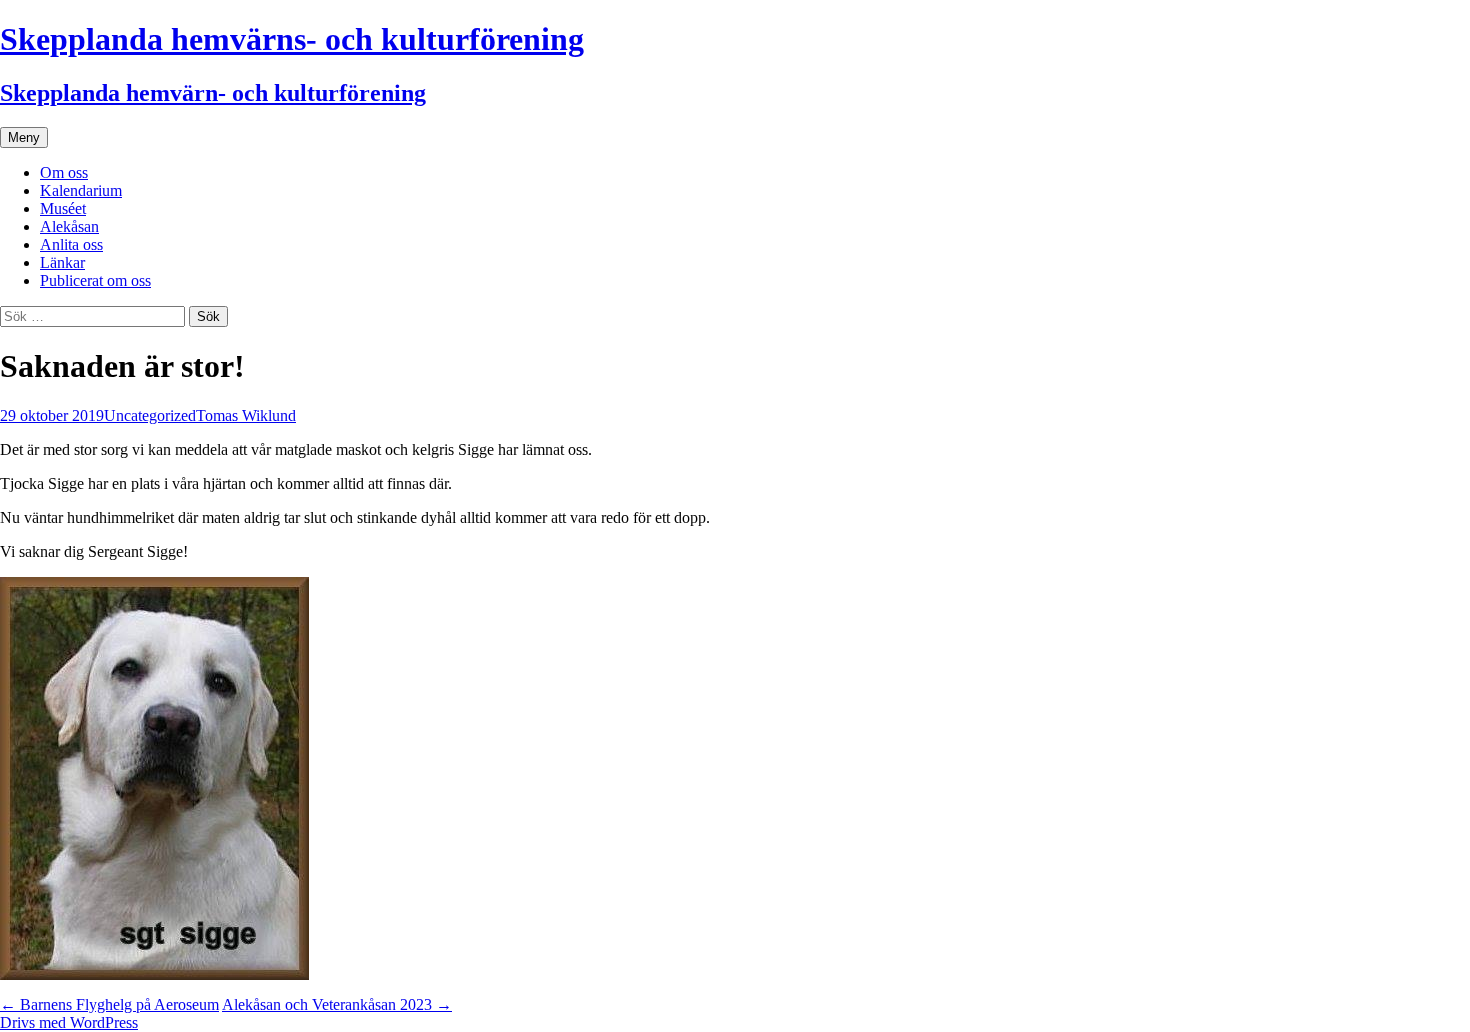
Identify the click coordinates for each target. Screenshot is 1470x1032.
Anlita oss (71, 244)
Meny (24, 137)
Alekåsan (69, 226)
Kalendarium (81, 190)
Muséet (63, 208)
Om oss (64, 172)
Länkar (62, 262)
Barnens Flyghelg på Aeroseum (109, 1004)
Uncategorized (150, 415)
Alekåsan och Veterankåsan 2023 (337, 1004)
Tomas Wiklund (246, 415)
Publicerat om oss (95, 280)
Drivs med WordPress (69, 1022)
